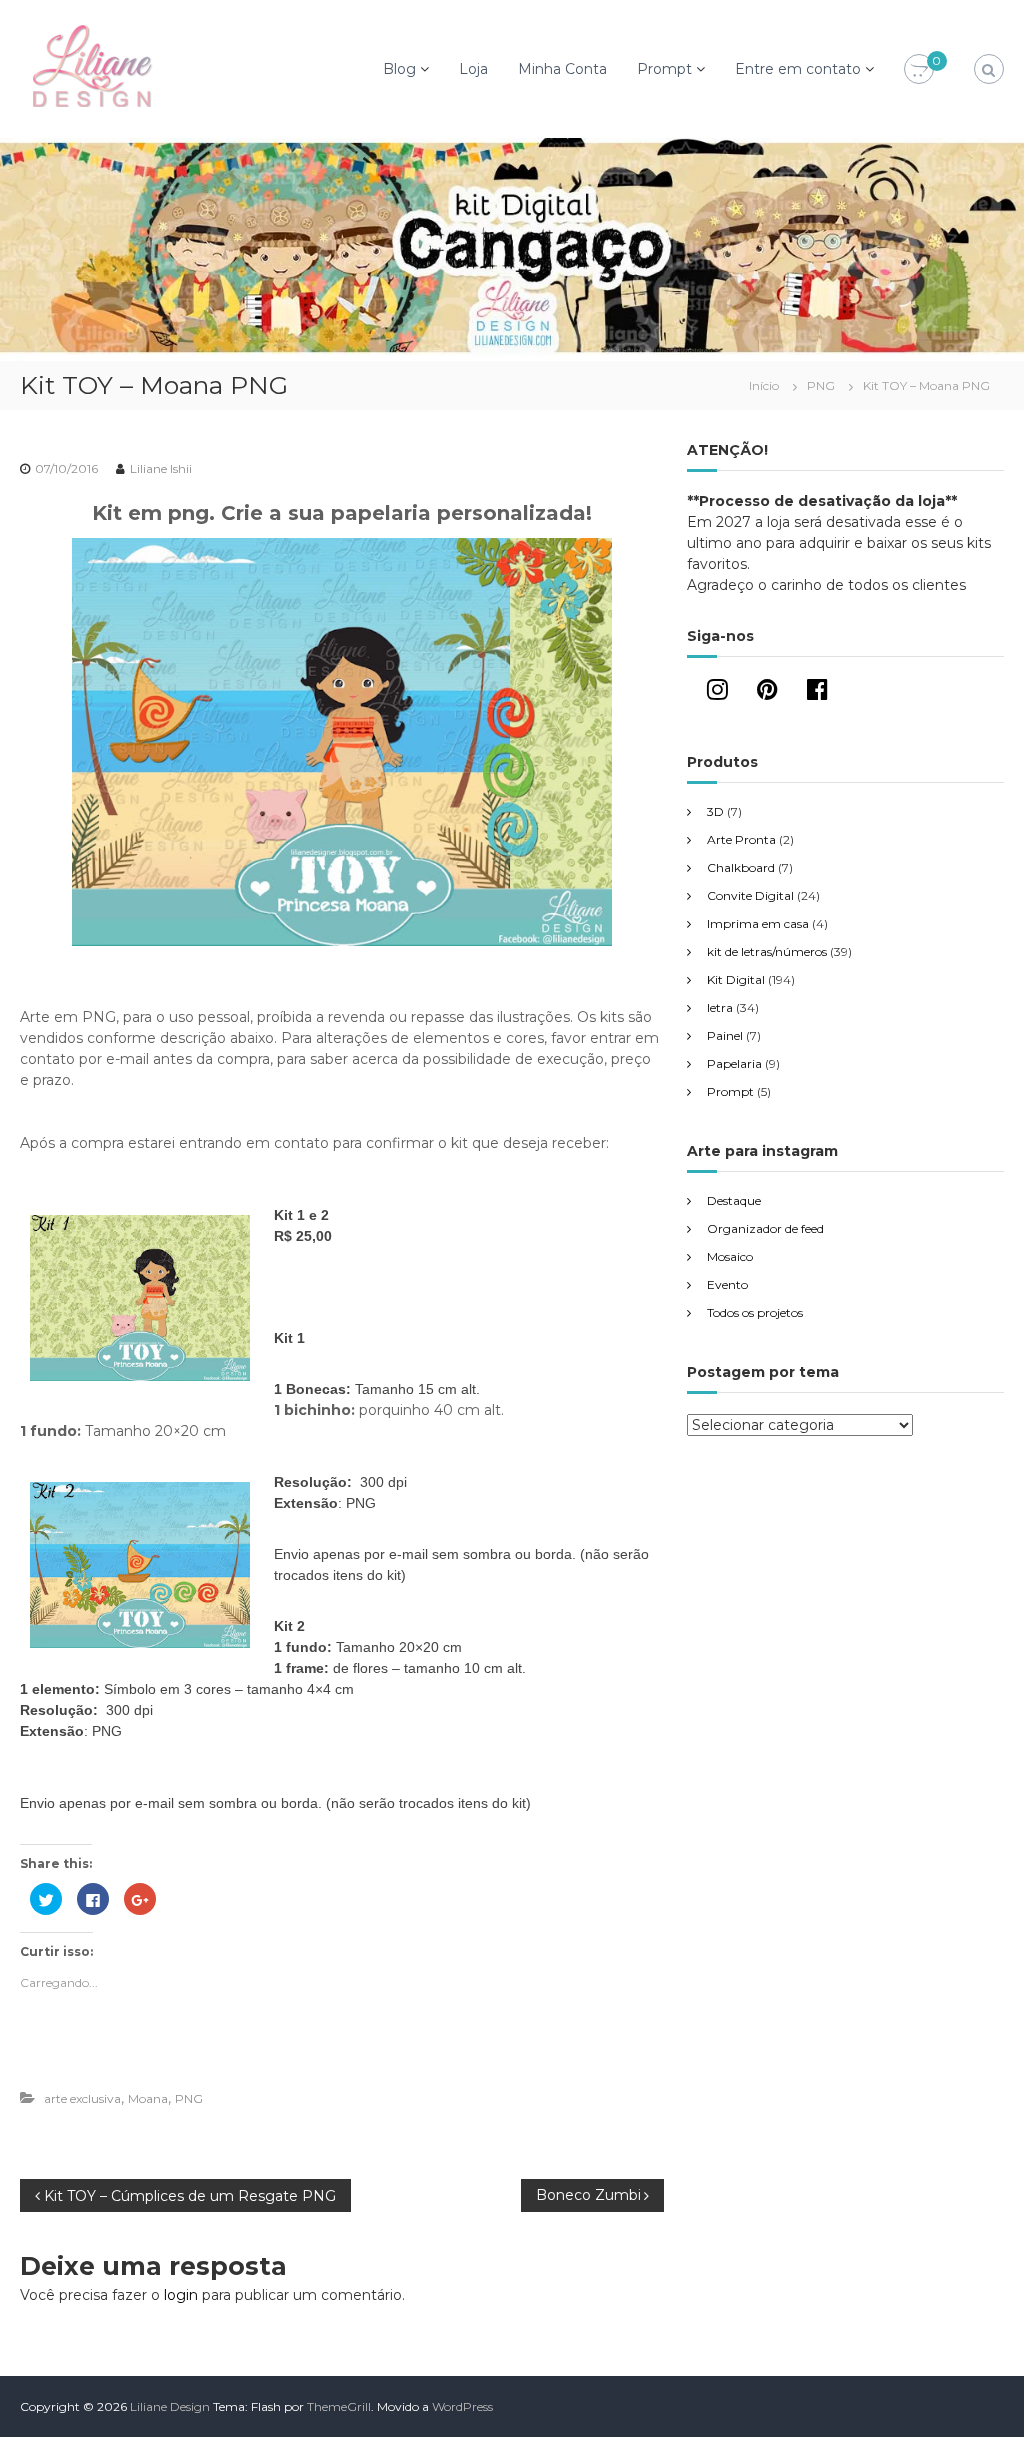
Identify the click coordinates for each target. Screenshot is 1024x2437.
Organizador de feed (765, 1228)
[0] (919, 70)
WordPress (462, 2406)
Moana (148, 2098)
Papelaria (734, 1063)
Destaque (734, 1200)
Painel (725, 1035)
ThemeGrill (339, 2406)
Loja (473, 69)
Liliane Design (170, 2406)
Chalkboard (741, 867)
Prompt (664, 69)
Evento (727, 1284)
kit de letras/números (767, 951)
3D (715, 811)
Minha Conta (562, 69)
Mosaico (730, 1256)
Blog (399, 69)
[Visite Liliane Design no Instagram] (717, 693)
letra (720, 1007)
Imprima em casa (758, 923)
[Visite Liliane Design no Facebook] (817, 693)
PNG (821, 385)
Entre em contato (798, 69)
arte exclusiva (82, 2098)
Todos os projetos (755, 1312)
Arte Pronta (741, 839)
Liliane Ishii (161, 468)
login (181, 2295)
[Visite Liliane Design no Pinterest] (767, 693)
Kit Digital (736, 979)
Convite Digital (750, 895)
